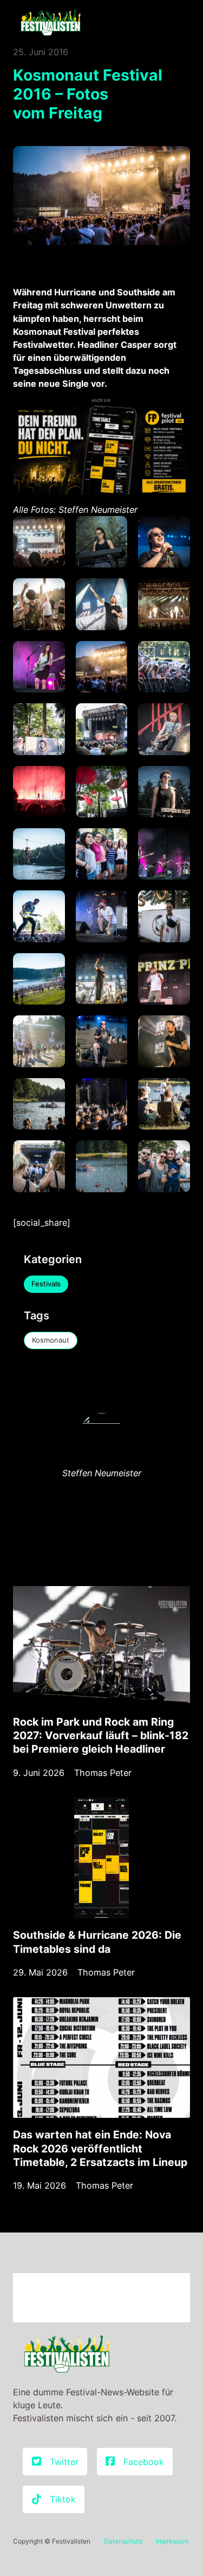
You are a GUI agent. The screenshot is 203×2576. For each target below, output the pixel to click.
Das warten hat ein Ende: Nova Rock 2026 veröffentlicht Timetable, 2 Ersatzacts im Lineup (100, 2148)
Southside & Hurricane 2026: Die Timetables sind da (97, 1942)
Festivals (46, 1284)
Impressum (172, 2541)
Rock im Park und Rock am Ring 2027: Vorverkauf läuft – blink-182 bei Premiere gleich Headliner (101, 1735)
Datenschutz (123, 2541)
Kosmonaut (51, 1340)
